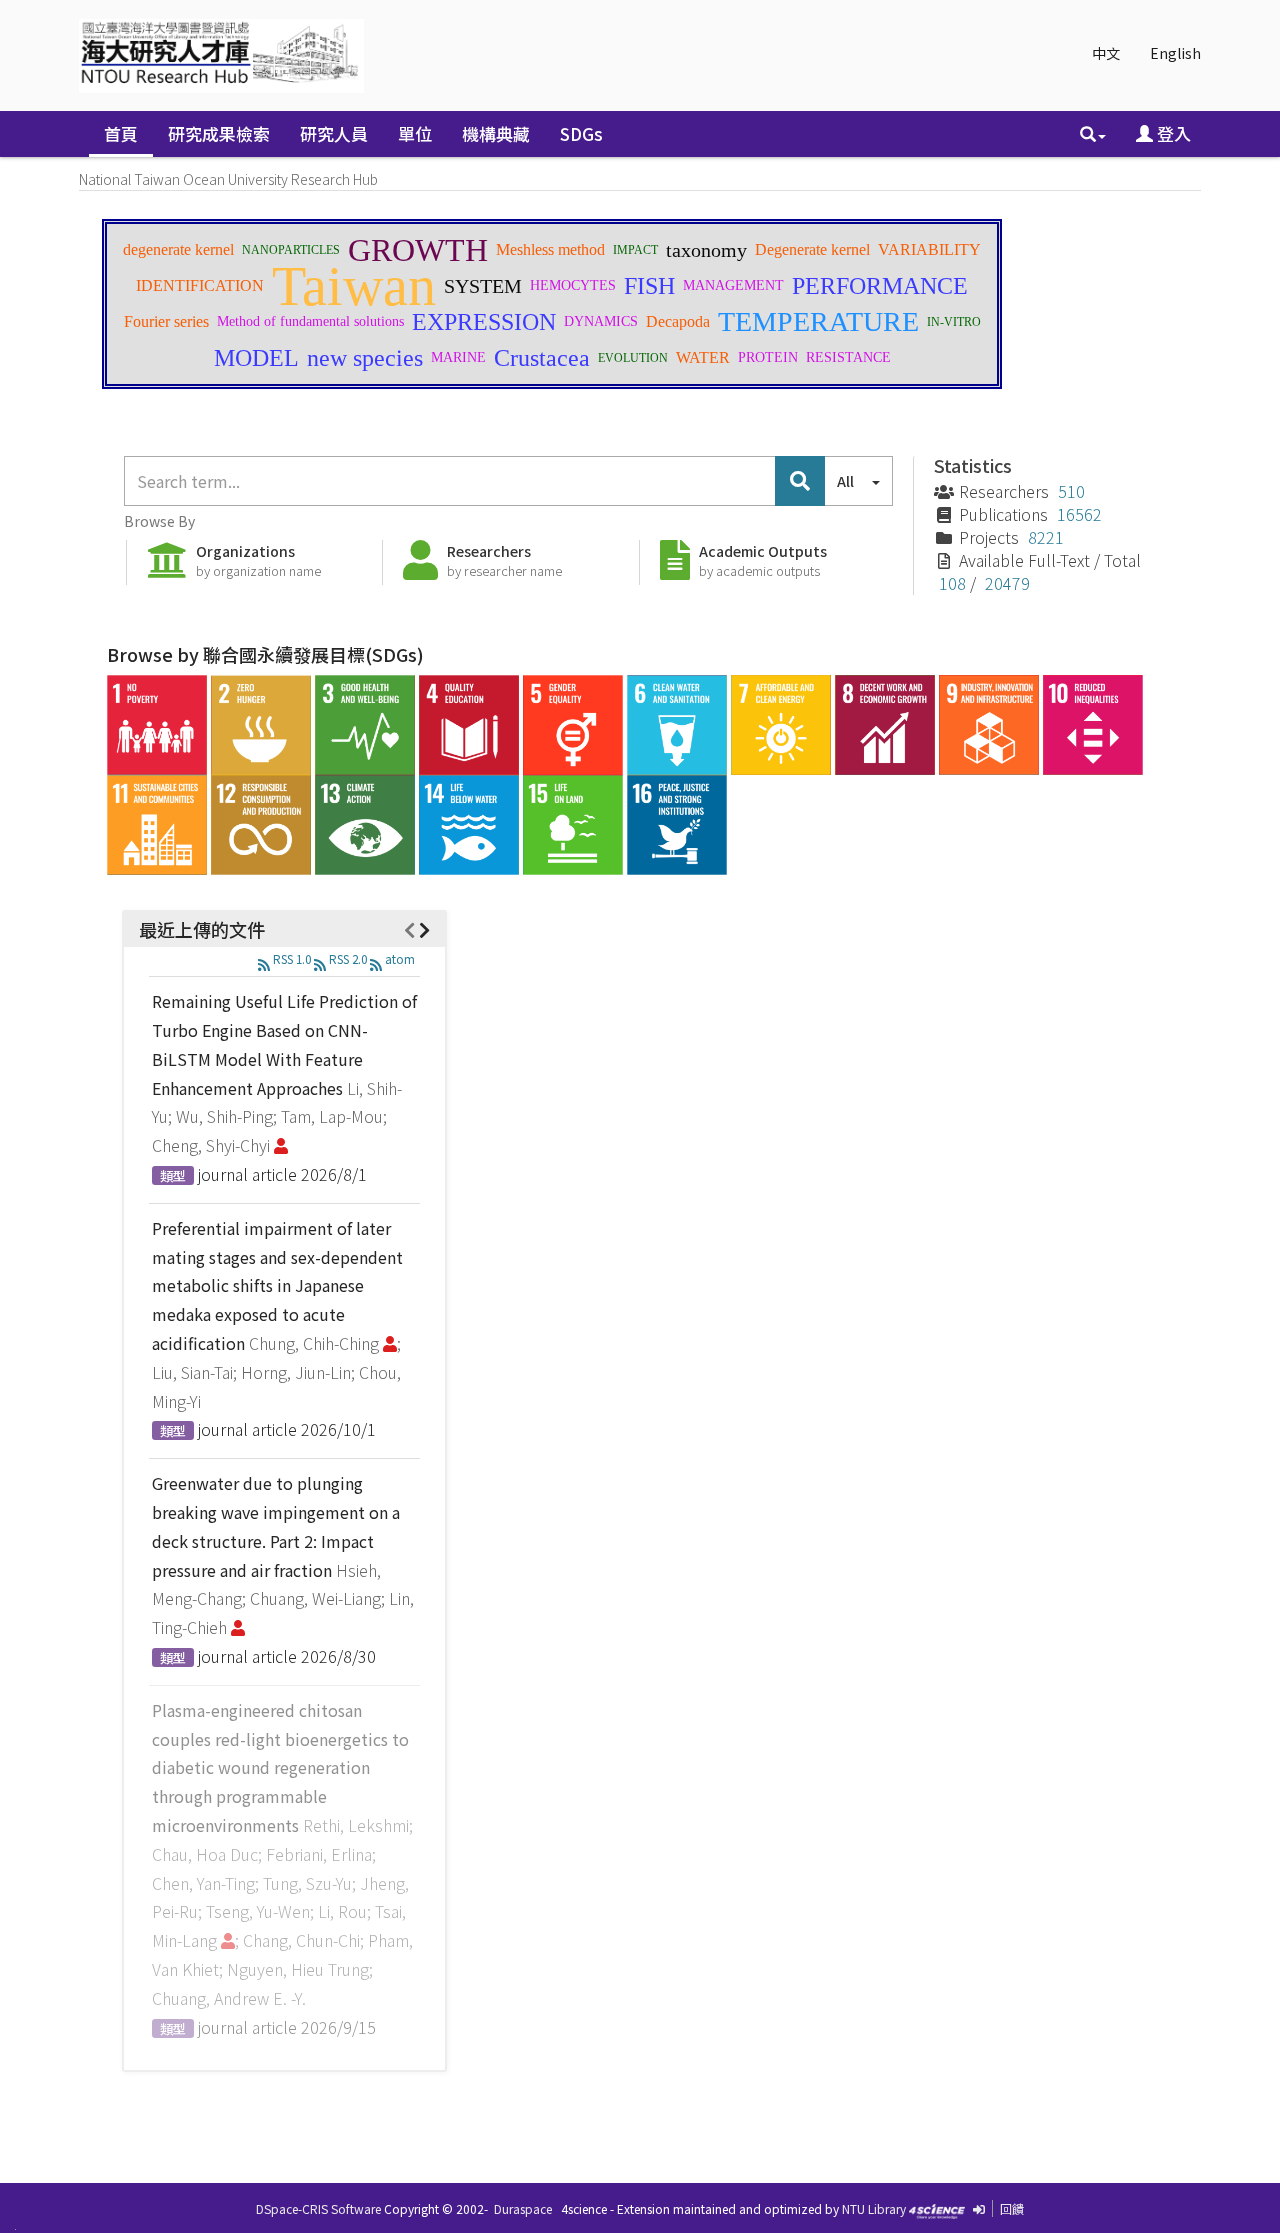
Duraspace (523, 2208)
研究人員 (334, 133)
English (1175, 53)
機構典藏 (496, 133)
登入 (1172, 133)
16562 (1079, 514)
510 (1071, 491)
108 (952, 583)
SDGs (581, 133)
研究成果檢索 (219, 133)
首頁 (121, 133)
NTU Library (874, 2208)
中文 (1106, 53)
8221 (1046, 537)
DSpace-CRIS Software (318, 2208)
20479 (1007, 583)
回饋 (1012, 2208)
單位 (415, 133)
